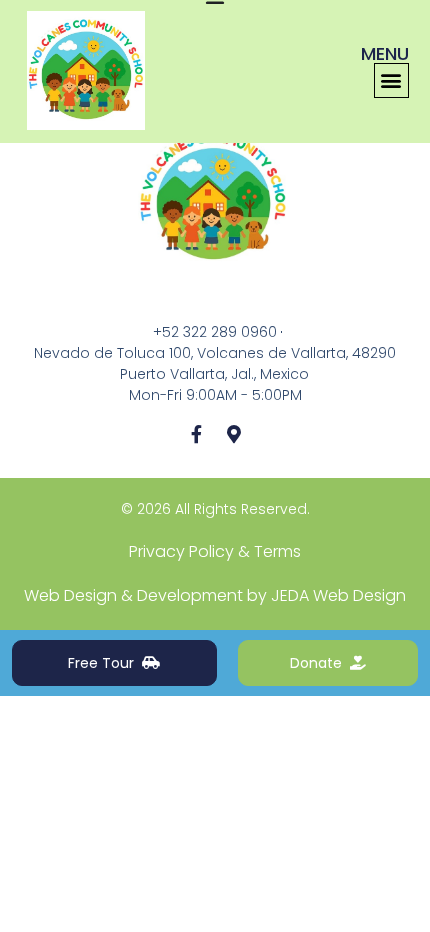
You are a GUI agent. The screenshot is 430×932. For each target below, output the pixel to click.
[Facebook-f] (196, 434)
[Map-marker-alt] (234, 434)
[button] (391, 80)
